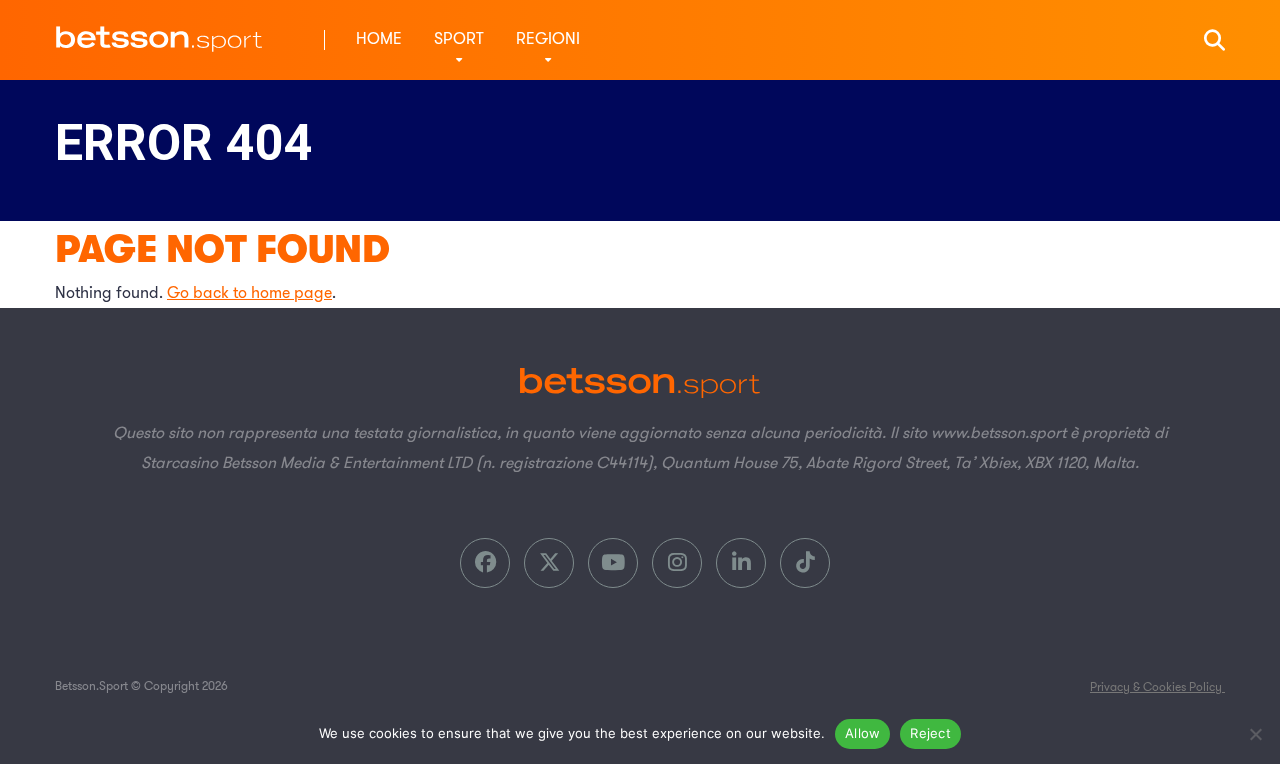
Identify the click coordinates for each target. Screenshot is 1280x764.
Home (379, 38)
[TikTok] (805, 563)
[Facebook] (485, 563)
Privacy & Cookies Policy (1157, 686)
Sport (459, 38)
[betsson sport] (160, 29)
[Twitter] (549, 563)
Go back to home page (249, 292)
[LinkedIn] (741, 563)
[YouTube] (613, 563)
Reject (930, 733)
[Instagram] (677, 563)
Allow (862, 733)
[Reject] (1255, 734)
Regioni (548, 38)
